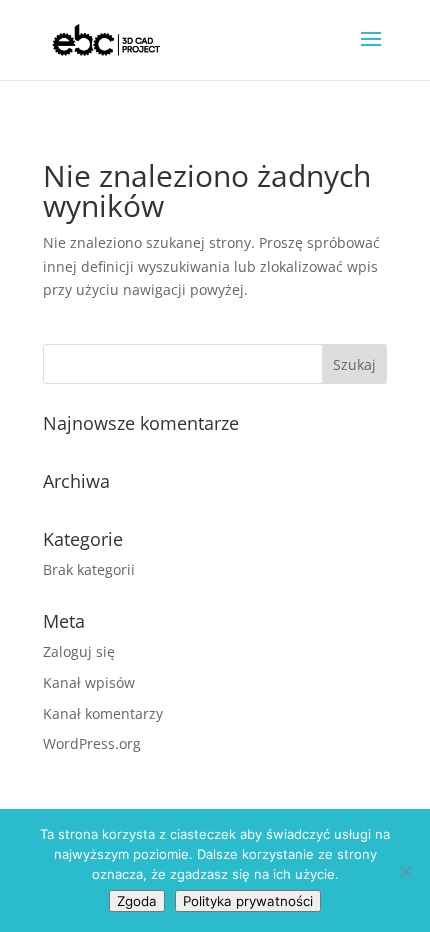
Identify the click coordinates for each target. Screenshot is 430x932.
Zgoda (137, 901)
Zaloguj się (79, 651)
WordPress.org (92, 743)
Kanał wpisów (89, 682)
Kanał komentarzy (103, 713)
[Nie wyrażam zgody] (405, 871)
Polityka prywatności (248, 901)
